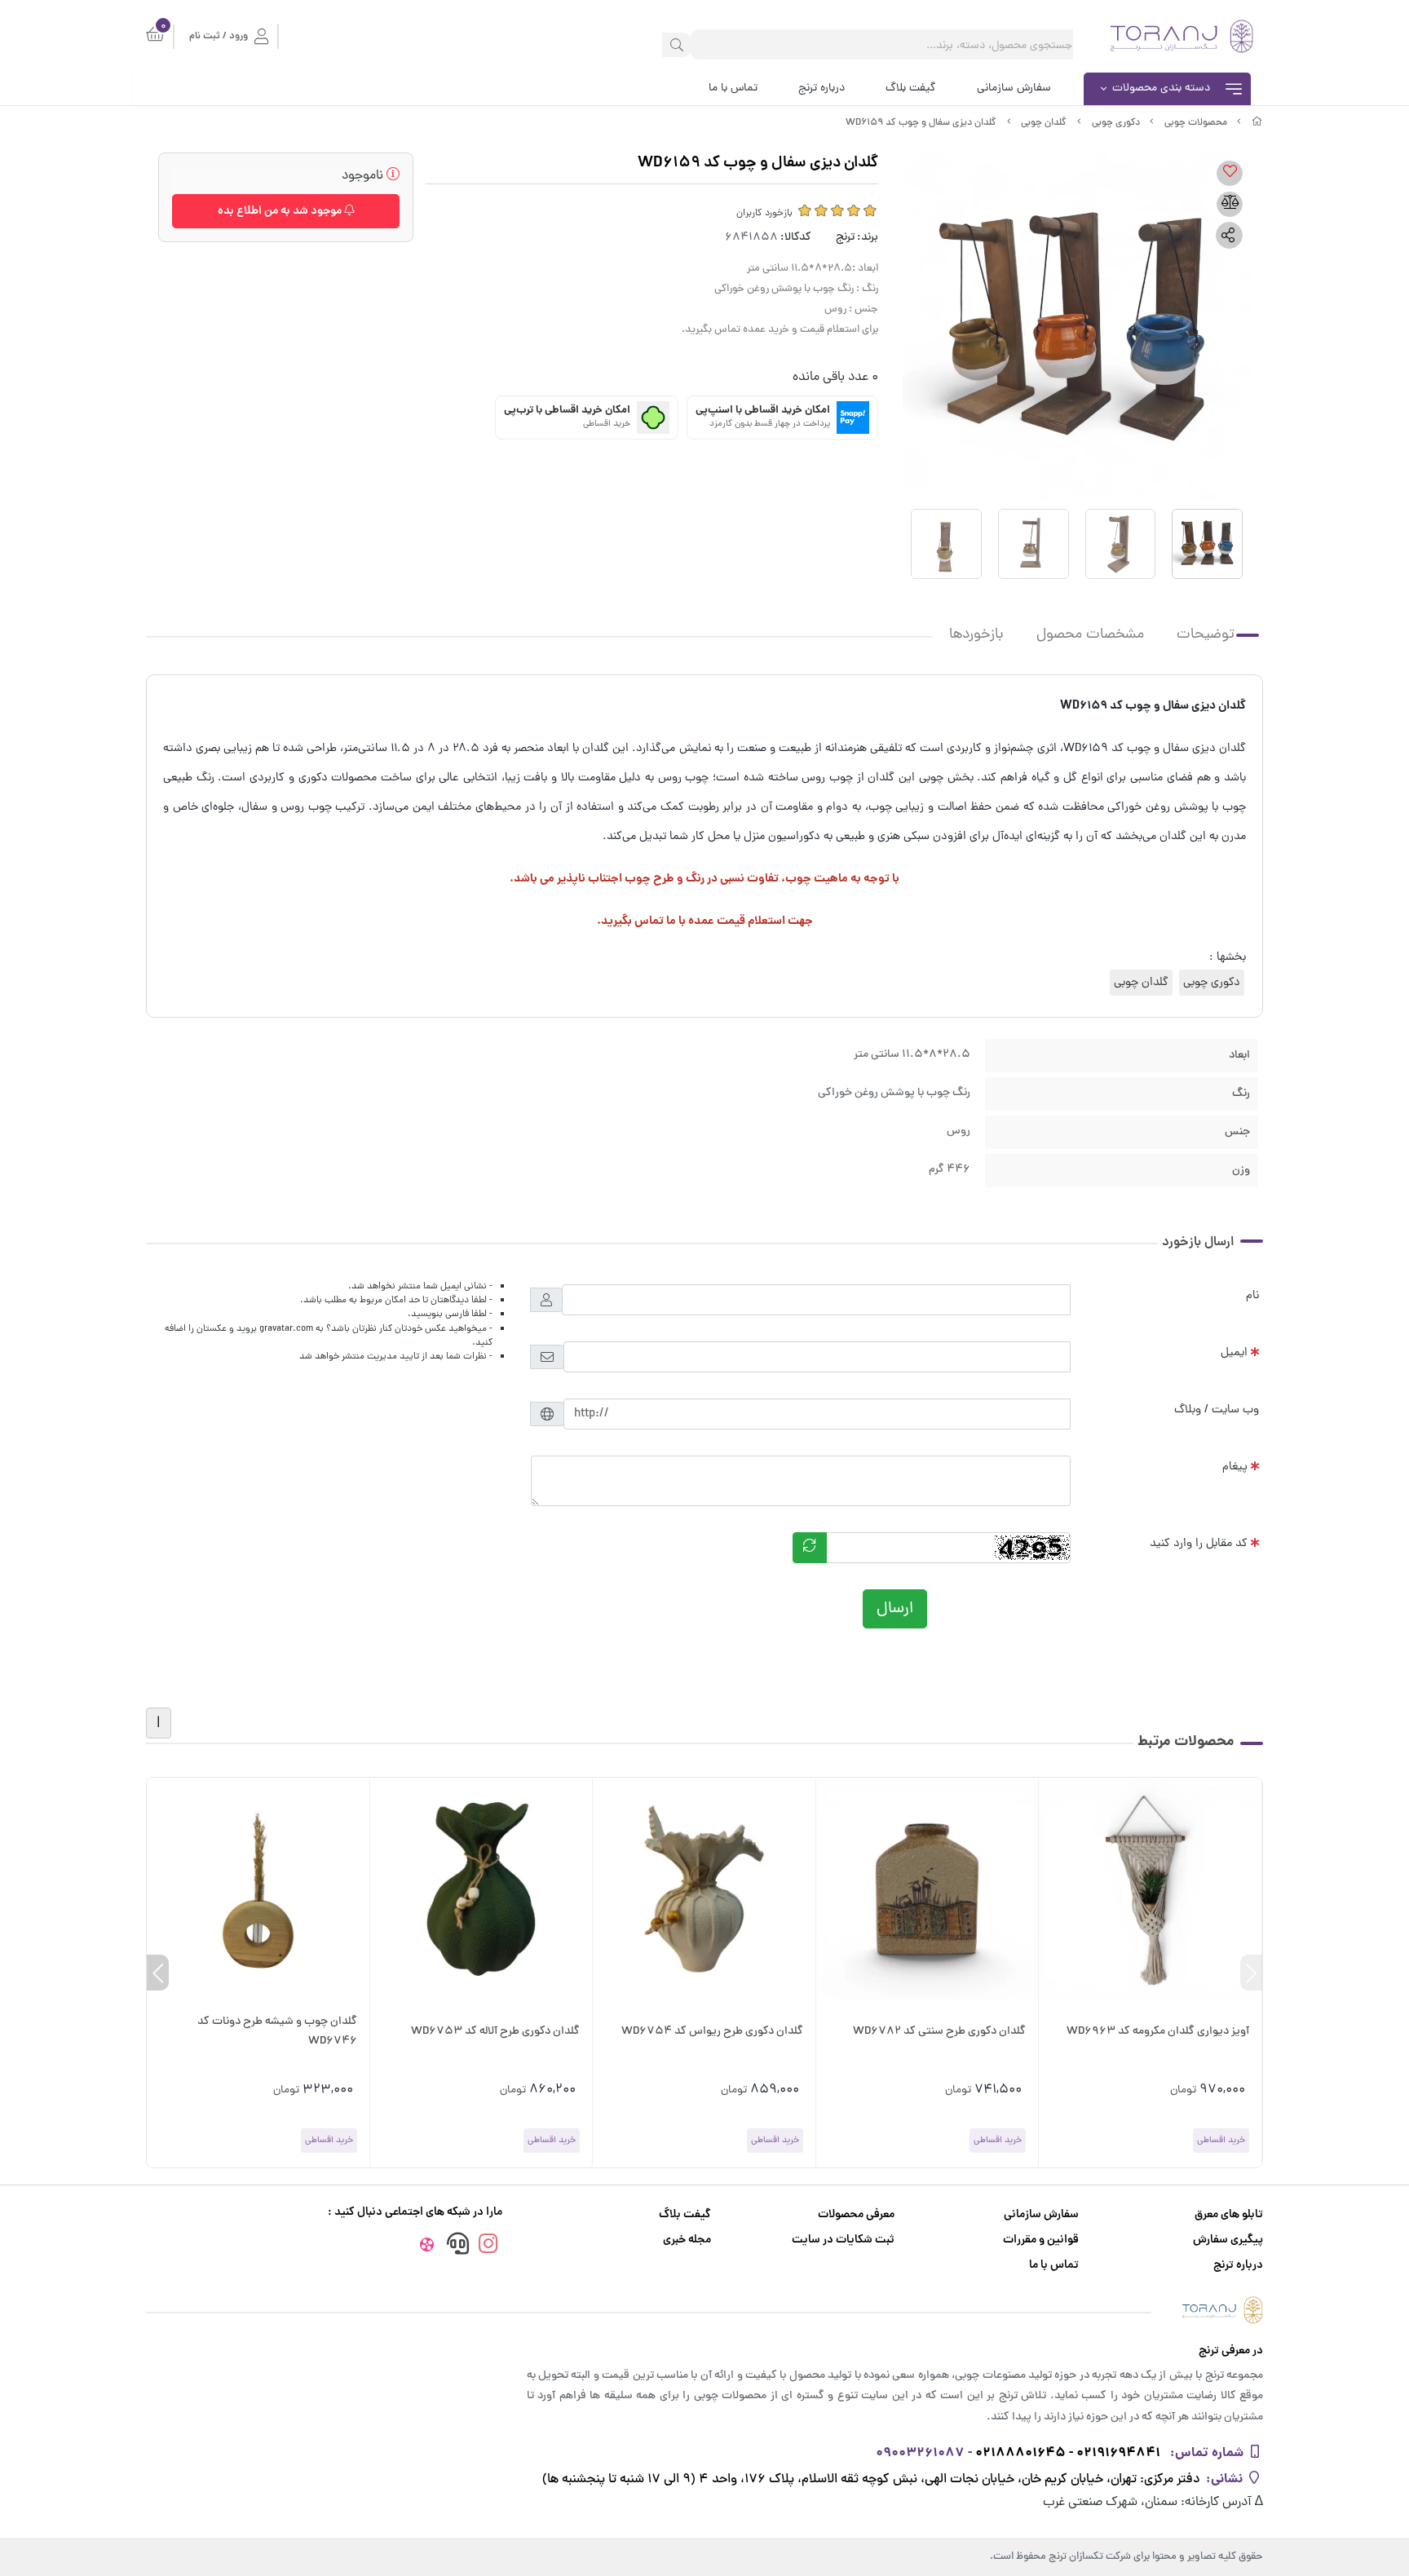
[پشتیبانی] (457, 2246)
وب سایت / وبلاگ (1217, 1410)
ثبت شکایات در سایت (843, 2240)
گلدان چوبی (1044, 123)
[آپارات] (426, 2247)
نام (1252, 1296)
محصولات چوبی (1196, 123)
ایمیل (1234, 1353)
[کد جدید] (810, 1548)
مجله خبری (687, 2240)
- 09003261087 (924, 2453)
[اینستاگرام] (488, 2246)
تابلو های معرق (1229, 2215)
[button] (1251, 1973)
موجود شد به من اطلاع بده (281, 211)
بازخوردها (976, 635)
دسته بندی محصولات (1161, 88)
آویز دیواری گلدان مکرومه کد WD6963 (1158, 2032)
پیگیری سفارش (1228, 2240)
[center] (677, 45)
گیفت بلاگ (911, 88)
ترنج (845, 238)
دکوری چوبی (1116, 123)
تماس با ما (733, 88)
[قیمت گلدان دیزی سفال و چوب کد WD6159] (704, 2310)
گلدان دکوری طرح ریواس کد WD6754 (712, 2032)
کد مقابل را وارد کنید (1199, 1544)
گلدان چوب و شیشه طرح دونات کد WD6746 (277, 2032)
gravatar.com (286, 1329)
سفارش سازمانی (1014, 88)
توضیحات (1206, 635)
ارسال (895, 1609)
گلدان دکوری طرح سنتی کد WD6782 (939, 2032)
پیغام (1235, 1467)
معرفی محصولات (856, 2215)
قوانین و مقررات (1041, 2240)
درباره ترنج (822, 88)
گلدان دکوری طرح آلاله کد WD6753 (495, 2032)
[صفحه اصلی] (1257, 123)
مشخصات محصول (1090, 635)
